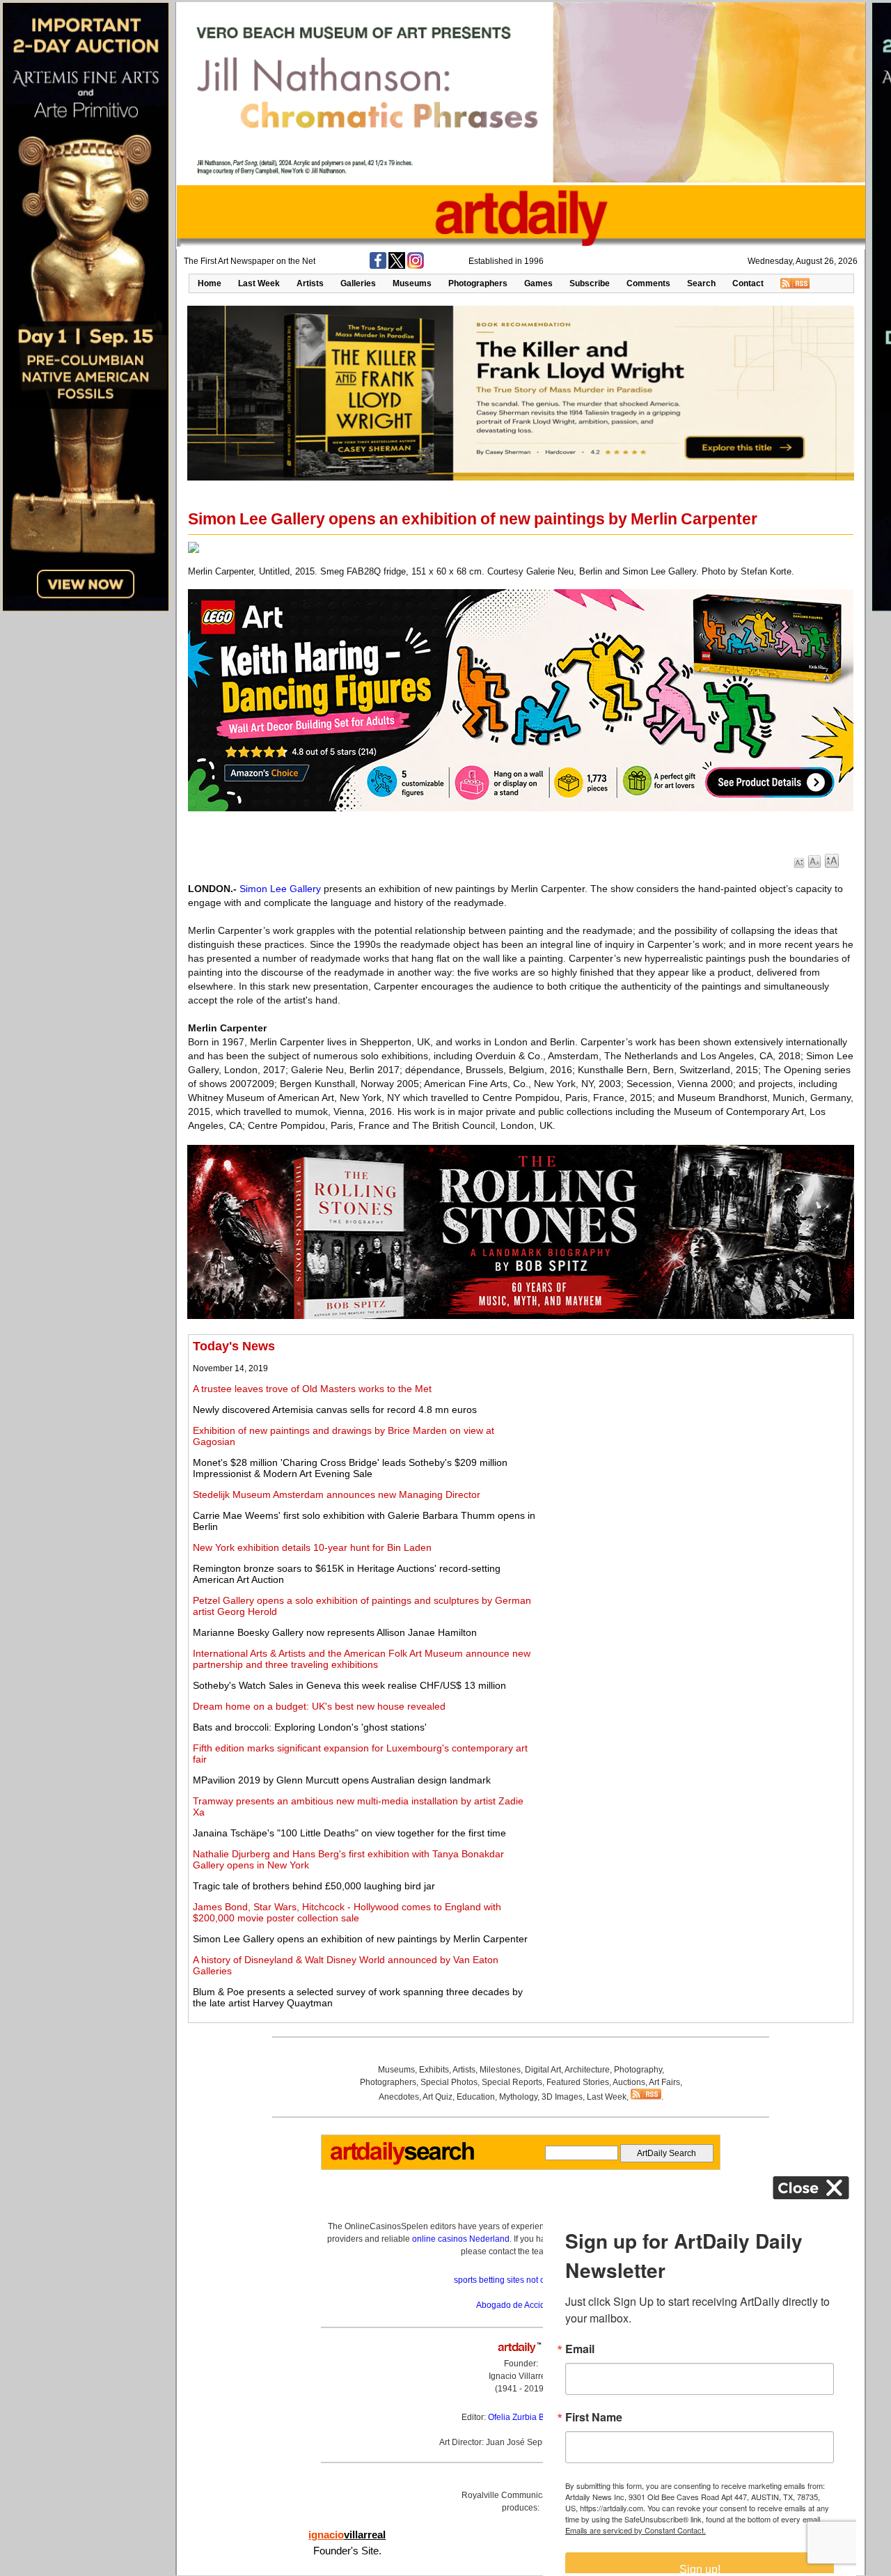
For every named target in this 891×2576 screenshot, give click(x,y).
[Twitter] (397, 266)
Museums (412, 283)
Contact (748, 283)
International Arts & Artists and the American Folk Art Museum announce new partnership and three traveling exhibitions (362, 1659)
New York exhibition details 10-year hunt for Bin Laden (312, 1547)
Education (476, 2097)
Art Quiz (437, 2097)
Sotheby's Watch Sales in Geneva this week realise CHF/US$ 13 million (349, 1685)
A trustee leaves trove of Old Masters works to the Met (312, 1389)
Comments (648, 283)
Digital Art (543, 2070)
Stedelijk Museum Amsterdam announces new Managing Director (337, 1494)
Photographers (478, 283)
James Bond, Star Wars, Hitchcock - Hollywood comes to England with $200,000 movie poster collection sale (347, 1912)
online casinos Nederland (461, 2239)
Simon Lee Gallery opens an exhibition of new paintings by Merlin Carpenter (360, 1939)
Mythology (518, 2097)
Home (210, 283)
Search (701, 283)
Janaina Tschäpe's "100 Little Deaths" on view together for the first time (349, 1833)
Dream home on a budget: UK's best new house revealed (319, 1706)
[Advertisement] (694, 1437)
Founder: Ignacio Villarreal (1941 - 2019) (521, 2376)
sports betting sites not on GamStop (521, 2280)
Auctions (629, 2082)
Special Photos (449, 2082)
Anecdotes (399, 2097)
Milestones (500, 2070)
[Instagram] (416, 266)
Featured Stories (578, 2082)
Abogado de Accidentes (521, 2305)
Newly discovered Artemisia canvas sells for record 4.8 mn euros (335, 1410)
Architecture (587, 2070)
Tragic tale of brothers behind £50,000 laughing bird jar (314, 1886)
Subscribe (590, 283)
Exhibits (434, 2070)
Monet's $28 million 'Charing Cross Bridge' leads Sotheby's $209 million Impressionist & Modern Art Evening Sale (350, 1468)
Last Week (259, 283)
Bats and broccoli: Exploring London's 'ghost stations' (310, 1727)
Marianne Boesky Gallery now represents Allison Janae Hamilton (335, 1632)
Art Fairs (664, 2082)
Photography (638, 2070)
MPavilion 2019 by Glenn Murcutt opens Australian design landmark (342, 1780)
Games (538, 283)
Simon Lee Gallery (280, 889)
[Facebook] (378, 266)
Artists (310, 283)
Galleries (358, 283)
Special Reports (512, 2082)
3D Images (562, 2097)
